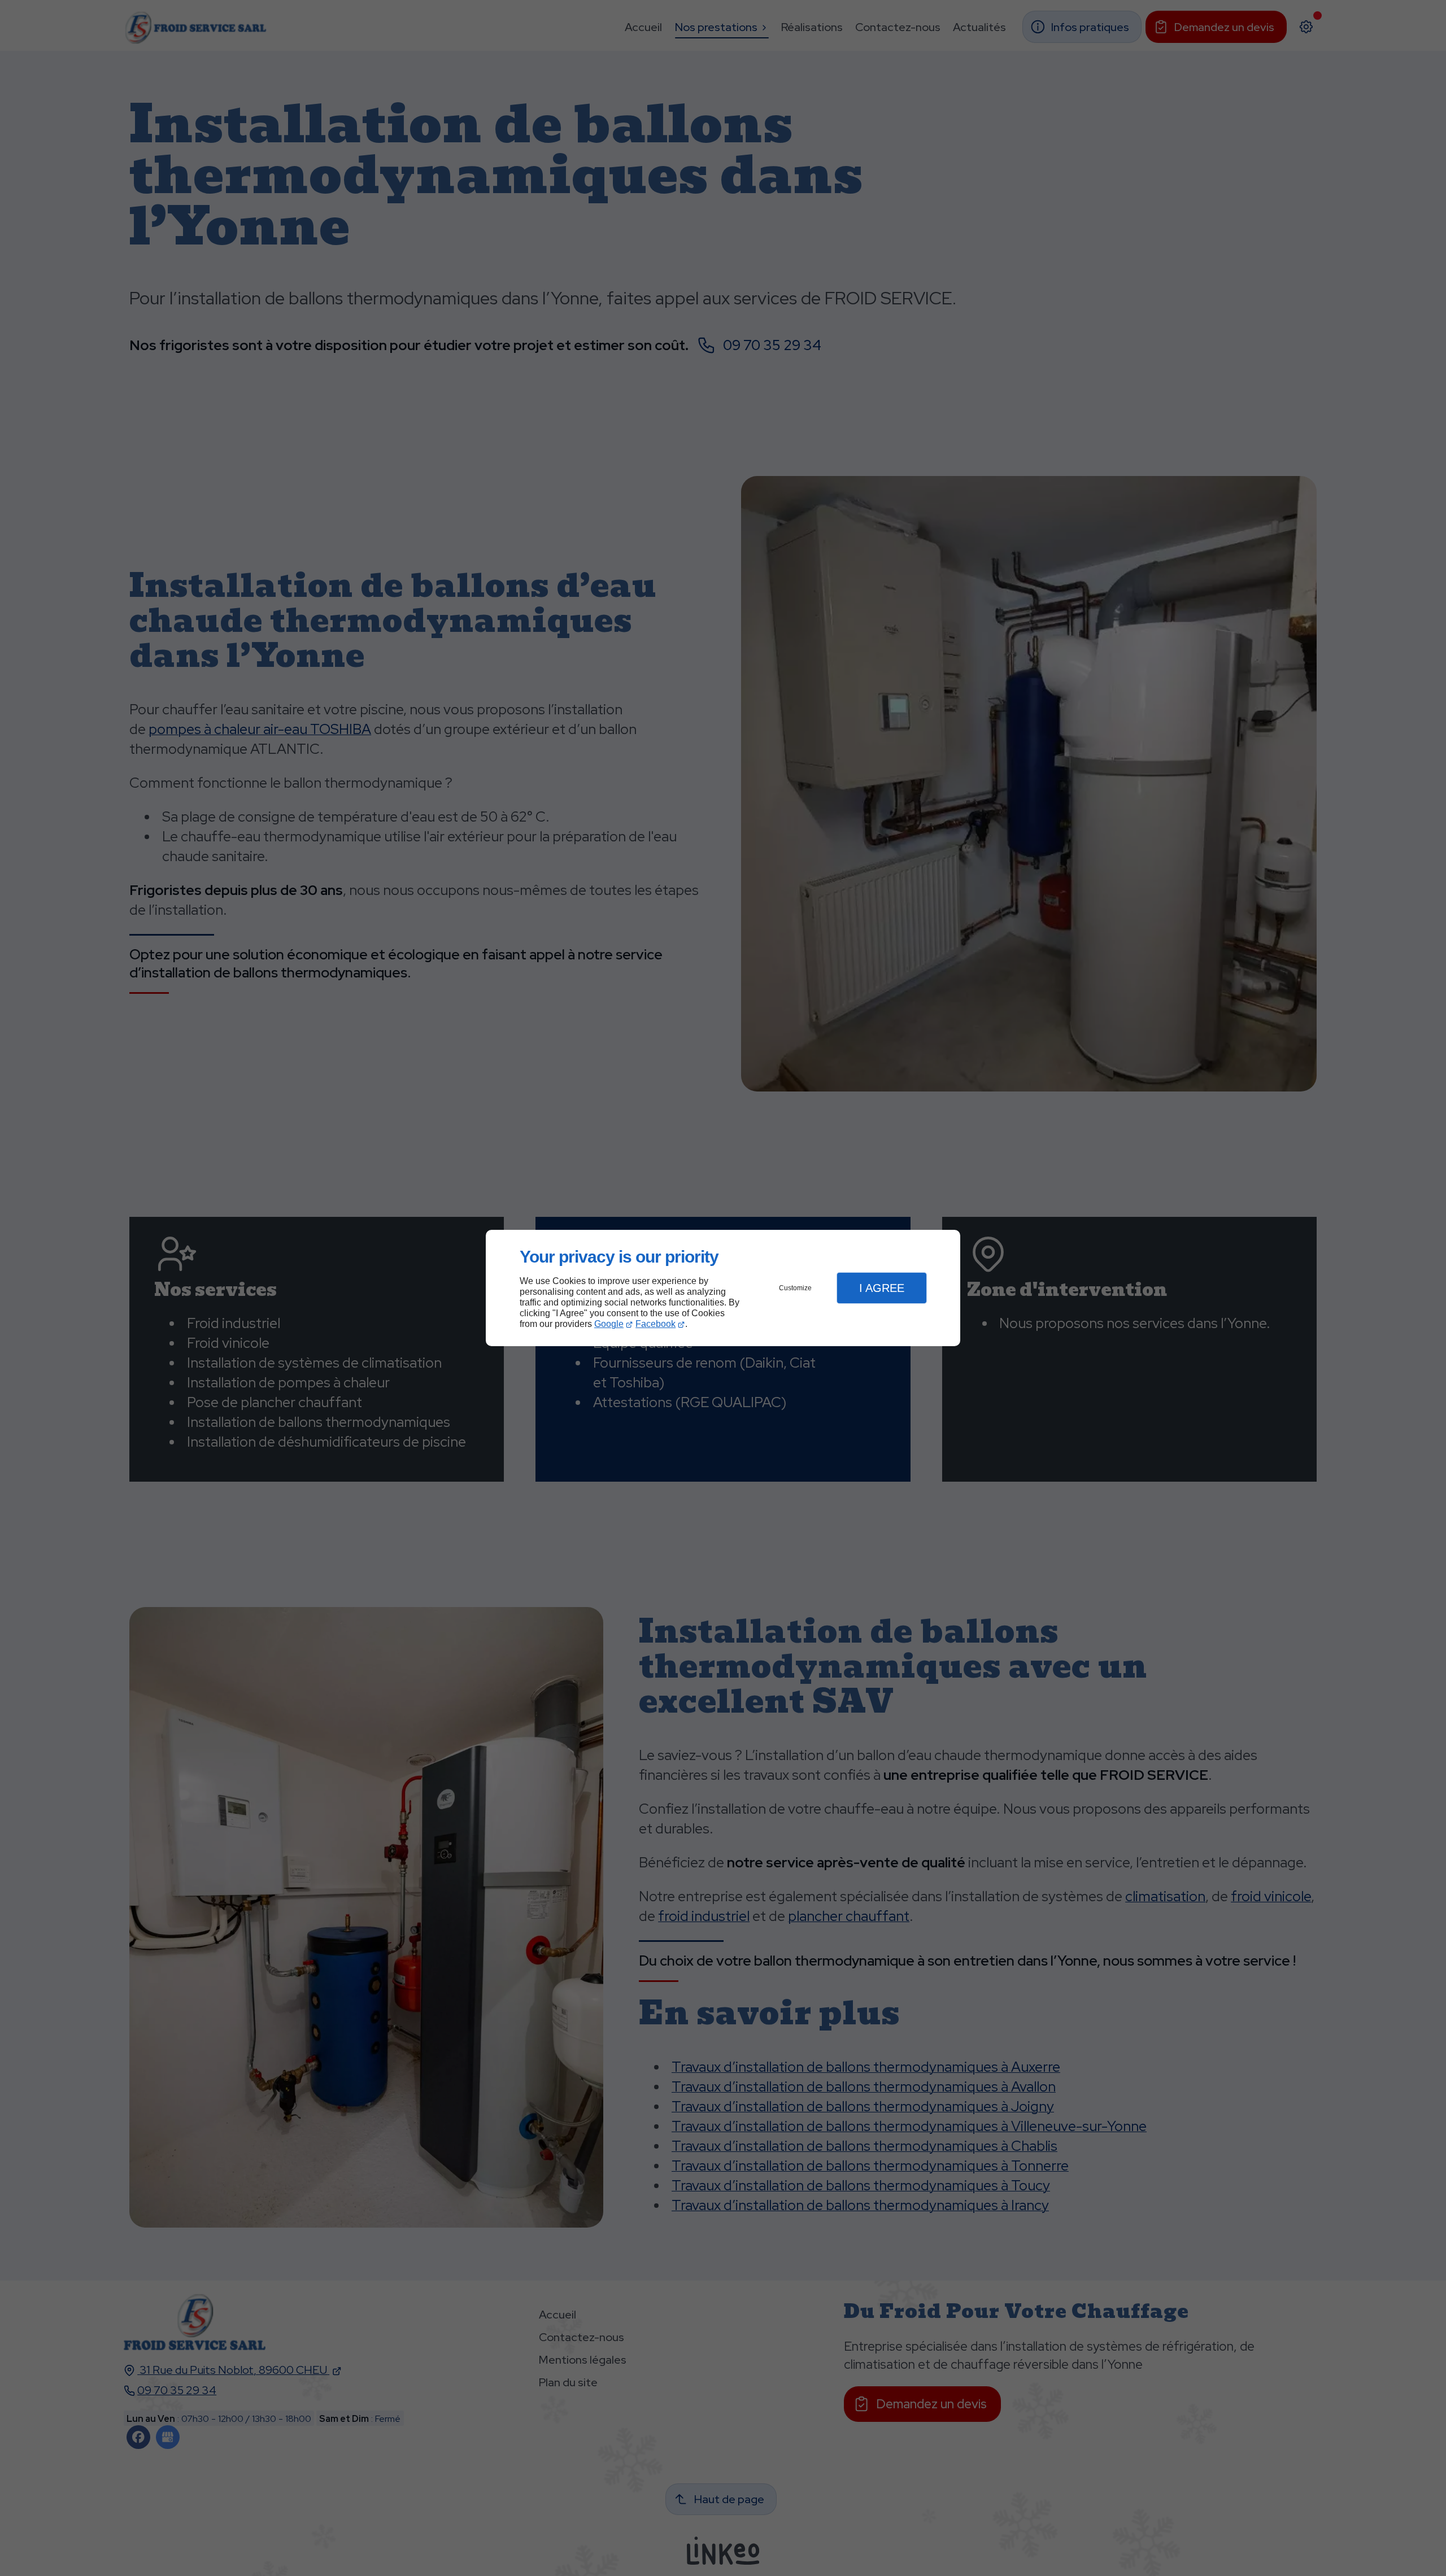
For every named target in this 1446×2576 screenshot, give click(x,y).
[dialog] (723, 1288)
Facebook (656, 1324)
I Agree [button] (882, 1288)
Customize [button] (795, 1288)
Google (609, 1324)
